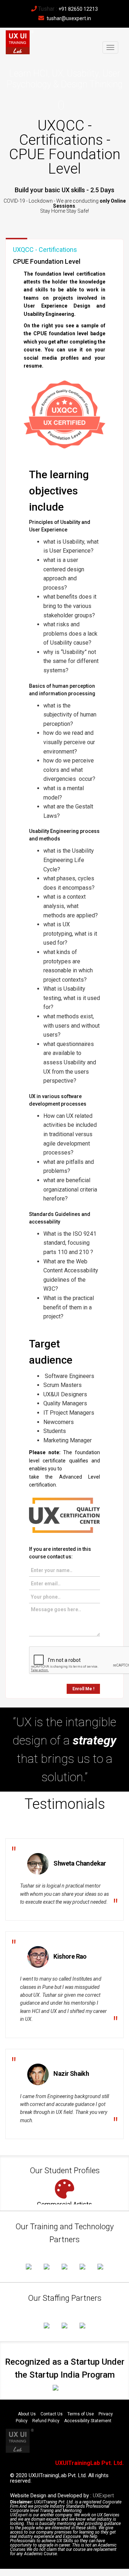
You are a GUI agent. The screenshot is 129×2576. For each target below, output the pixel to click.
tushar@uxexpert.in (69, 18)
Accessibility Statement (88, 2421)
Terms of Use (81, 2414)
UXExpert (103, 2496)
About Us (27, 2414)
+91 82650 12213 (78, 9)
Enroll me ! (83, 1689)
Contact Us (52, 2414)
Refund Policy (46, 2421)
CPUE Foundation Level (47, 261)
